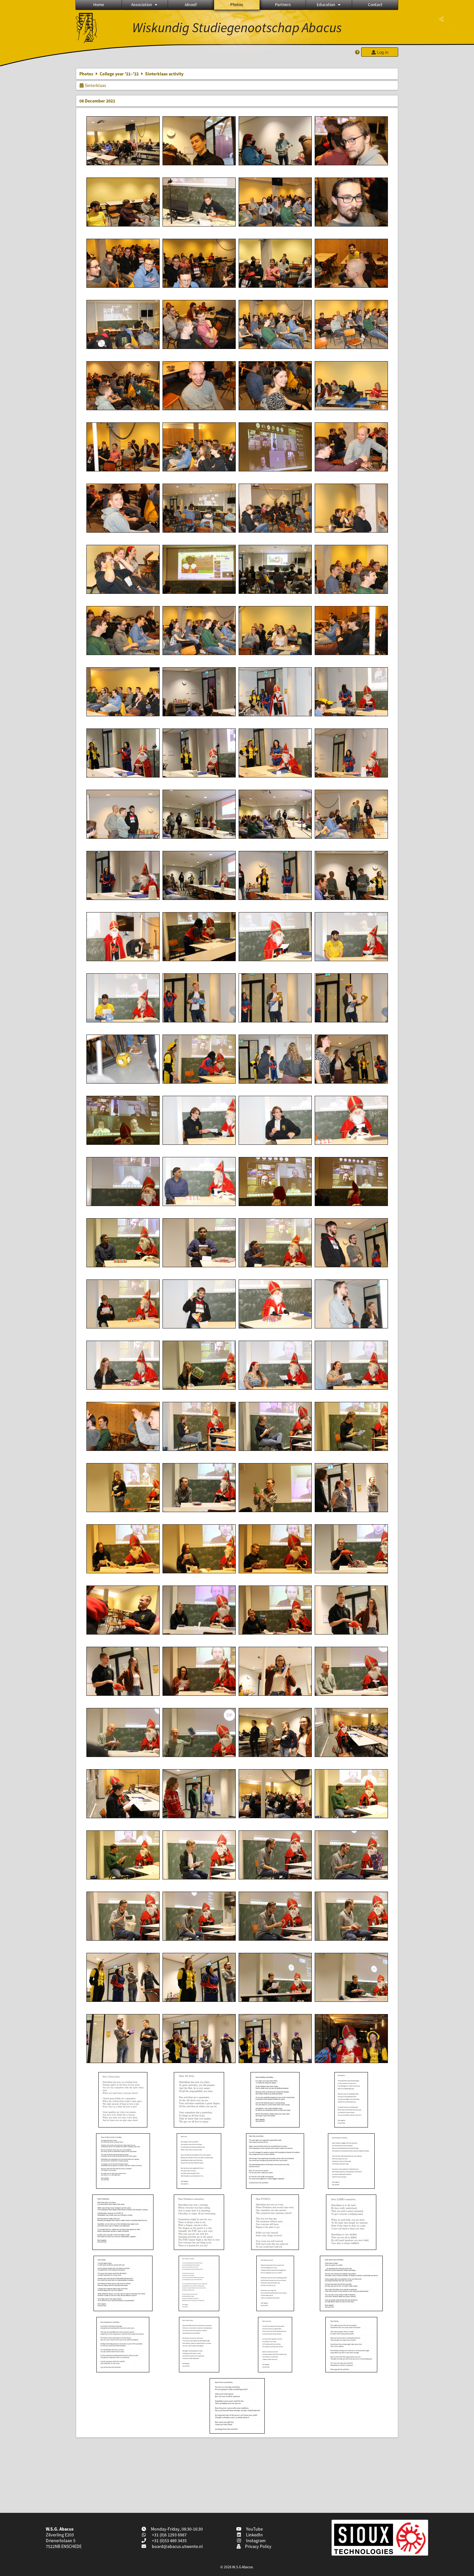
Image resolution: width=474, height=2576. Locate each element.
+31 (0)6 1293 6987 (169, 2535)
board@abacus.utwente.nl (177, 2546)
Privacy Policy (257, 2546)
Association (142, 5)
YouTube (253, 2529)
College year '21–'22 (119, 74)
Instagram (255, 2541)
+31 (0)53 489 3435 (169, 2541)
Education (326, 5)
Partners (283, 5)
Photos (237, 5)
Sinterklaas (95, 85)
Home (99, 5)
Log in (382, 52)
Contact (375, 5)
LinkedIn (253, 2535)
